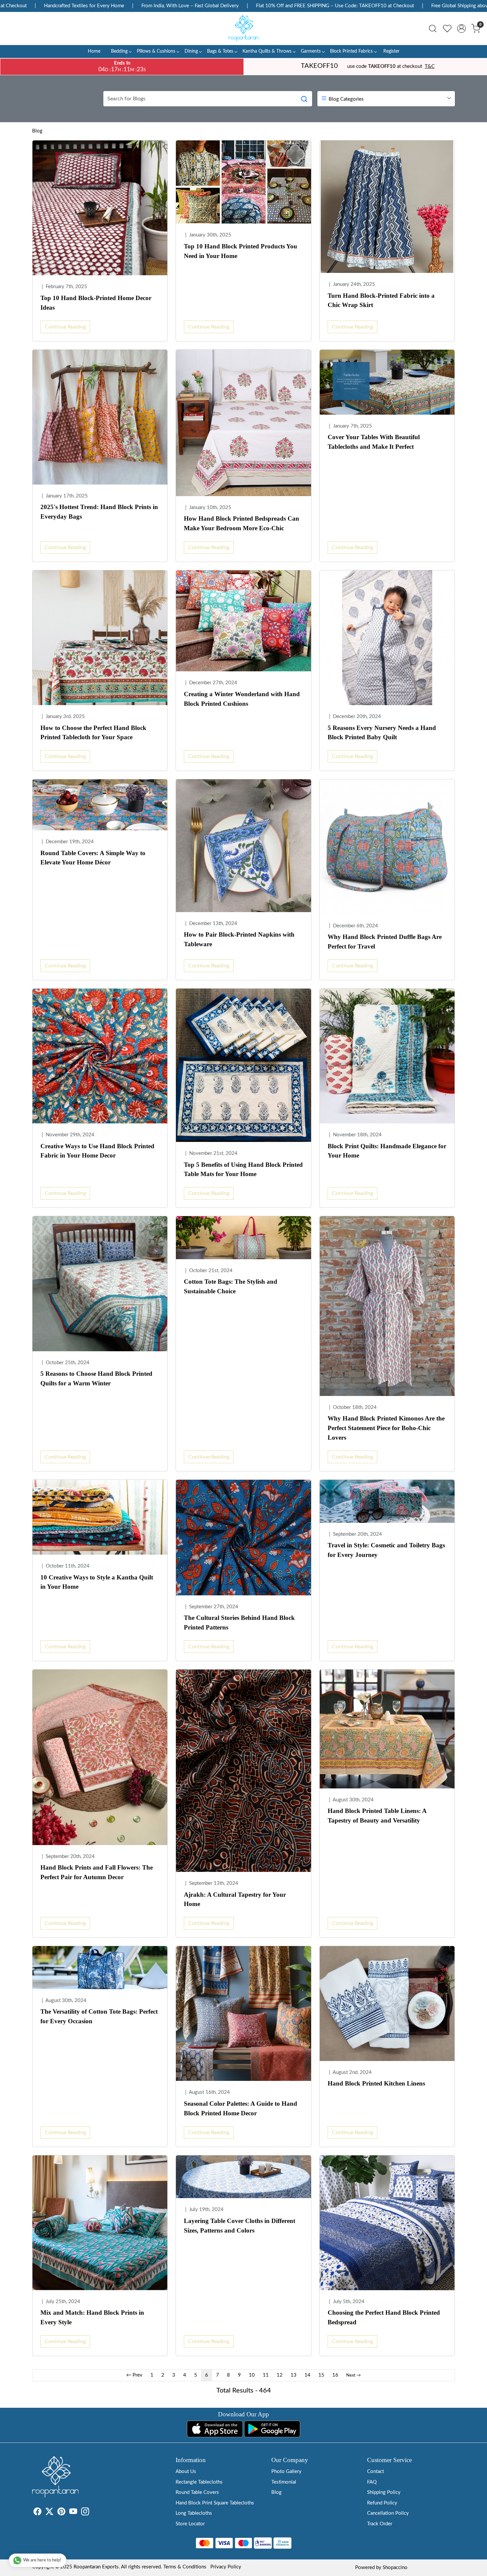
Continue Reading (65, 327)
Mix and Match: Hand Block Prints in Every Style (92, 2317)
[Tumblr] (93, 2513)
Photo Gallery (286, 2472)
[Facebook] (37, 2513)
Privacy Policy (226, 2567)
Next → (353, 2375)
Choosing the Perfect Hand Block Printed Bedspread (384, 2317)
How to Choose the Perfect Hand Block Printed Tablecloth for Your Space (93, 733)
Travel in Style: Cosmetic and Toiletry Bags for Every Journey (386, 1550)
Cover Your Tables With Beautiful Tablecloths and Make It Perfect (374, 442)
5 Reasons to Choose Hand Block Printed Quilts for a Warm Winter (96, 1378)
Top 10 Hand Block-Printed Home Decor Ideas (96, 303)
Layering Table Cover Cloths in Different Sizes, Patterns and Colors (240, 2226)
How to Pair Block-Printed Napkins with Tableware (239, 939)
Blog (37, 131)
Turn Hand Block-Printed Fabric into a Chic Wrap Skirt (381, 300)
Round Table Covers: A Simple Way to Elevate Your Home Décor (93, 858)
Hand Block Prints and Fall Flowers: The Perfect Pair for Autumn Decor (97, 1872)
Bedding (119, 51)
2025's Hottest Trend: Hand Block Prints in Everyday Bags (99, 512)
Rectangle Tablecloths (199, 2482)
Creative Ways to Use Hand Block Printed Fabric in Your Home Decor (97, 1151)
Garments (311, 51)
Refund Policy (382, 2503)
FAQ (372, 2482)
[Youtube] (73, 2513)
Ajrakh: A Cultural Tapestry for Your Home (235, 1899)
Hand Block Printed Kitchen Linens (376, 2083)
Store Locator (190, 2524)
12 (280, 2375)
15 (321, 2375)
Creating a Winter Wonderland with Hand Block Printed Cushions (242, 699)
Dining (191, 51)
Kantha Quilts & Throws (267, 51)
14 (307, 2375)
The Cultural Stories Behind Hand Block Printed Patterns (239, 1623)
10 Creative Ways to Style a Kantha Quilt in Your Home (97, 1582)
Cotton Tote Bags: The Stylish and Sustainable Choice (231, 1286)
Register (391, 51)
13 (294, 2375)
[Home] (243, 28)
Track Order (380, 2524)
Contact (376, 2472)
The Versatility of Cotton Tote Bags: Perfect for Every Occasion (99, 2016)
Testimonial (284, 2482)
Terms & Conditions (185, 2567)
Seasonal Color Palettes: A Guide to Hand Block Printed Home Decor (241, 2108)
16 (335, 2375)
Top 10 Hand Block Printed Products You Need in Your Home (241, 251)
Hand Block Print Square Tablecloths (215, 2503)
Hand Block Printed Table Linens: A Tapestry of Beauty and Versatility (377, 1816)
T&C (430, 66)
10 (252, 2375)
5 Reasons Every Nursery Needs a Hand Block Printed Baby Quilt (382, 733)
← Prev (134, 2375)
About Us (186, 2472)
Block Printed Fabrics (351, 51)
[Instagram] (85, 2513)
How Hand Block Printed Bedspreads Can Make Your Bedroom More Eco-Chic (242, 523)
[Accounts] (461, 28)
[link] (433, 28)
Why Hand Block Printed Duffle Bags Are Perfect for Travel (385, 942)
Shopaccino (395, 2568)
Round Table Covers (197, 2492)
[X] (49, 2513)
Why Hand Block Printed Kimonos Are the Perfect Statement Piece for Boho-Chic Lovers (386, 1428)
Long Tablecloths (194, 2513)
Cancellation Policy (388, 2513)
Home (94, 51)
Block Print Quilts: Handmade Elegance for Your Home (387, 1151)
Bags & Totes (220, 51)
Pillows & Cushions (156, 51)
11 (266, 2375)
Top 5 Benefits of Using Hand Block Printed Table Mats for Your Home (243, 1169)
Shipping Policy (384, 2492)
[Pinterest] (61, 2513)
